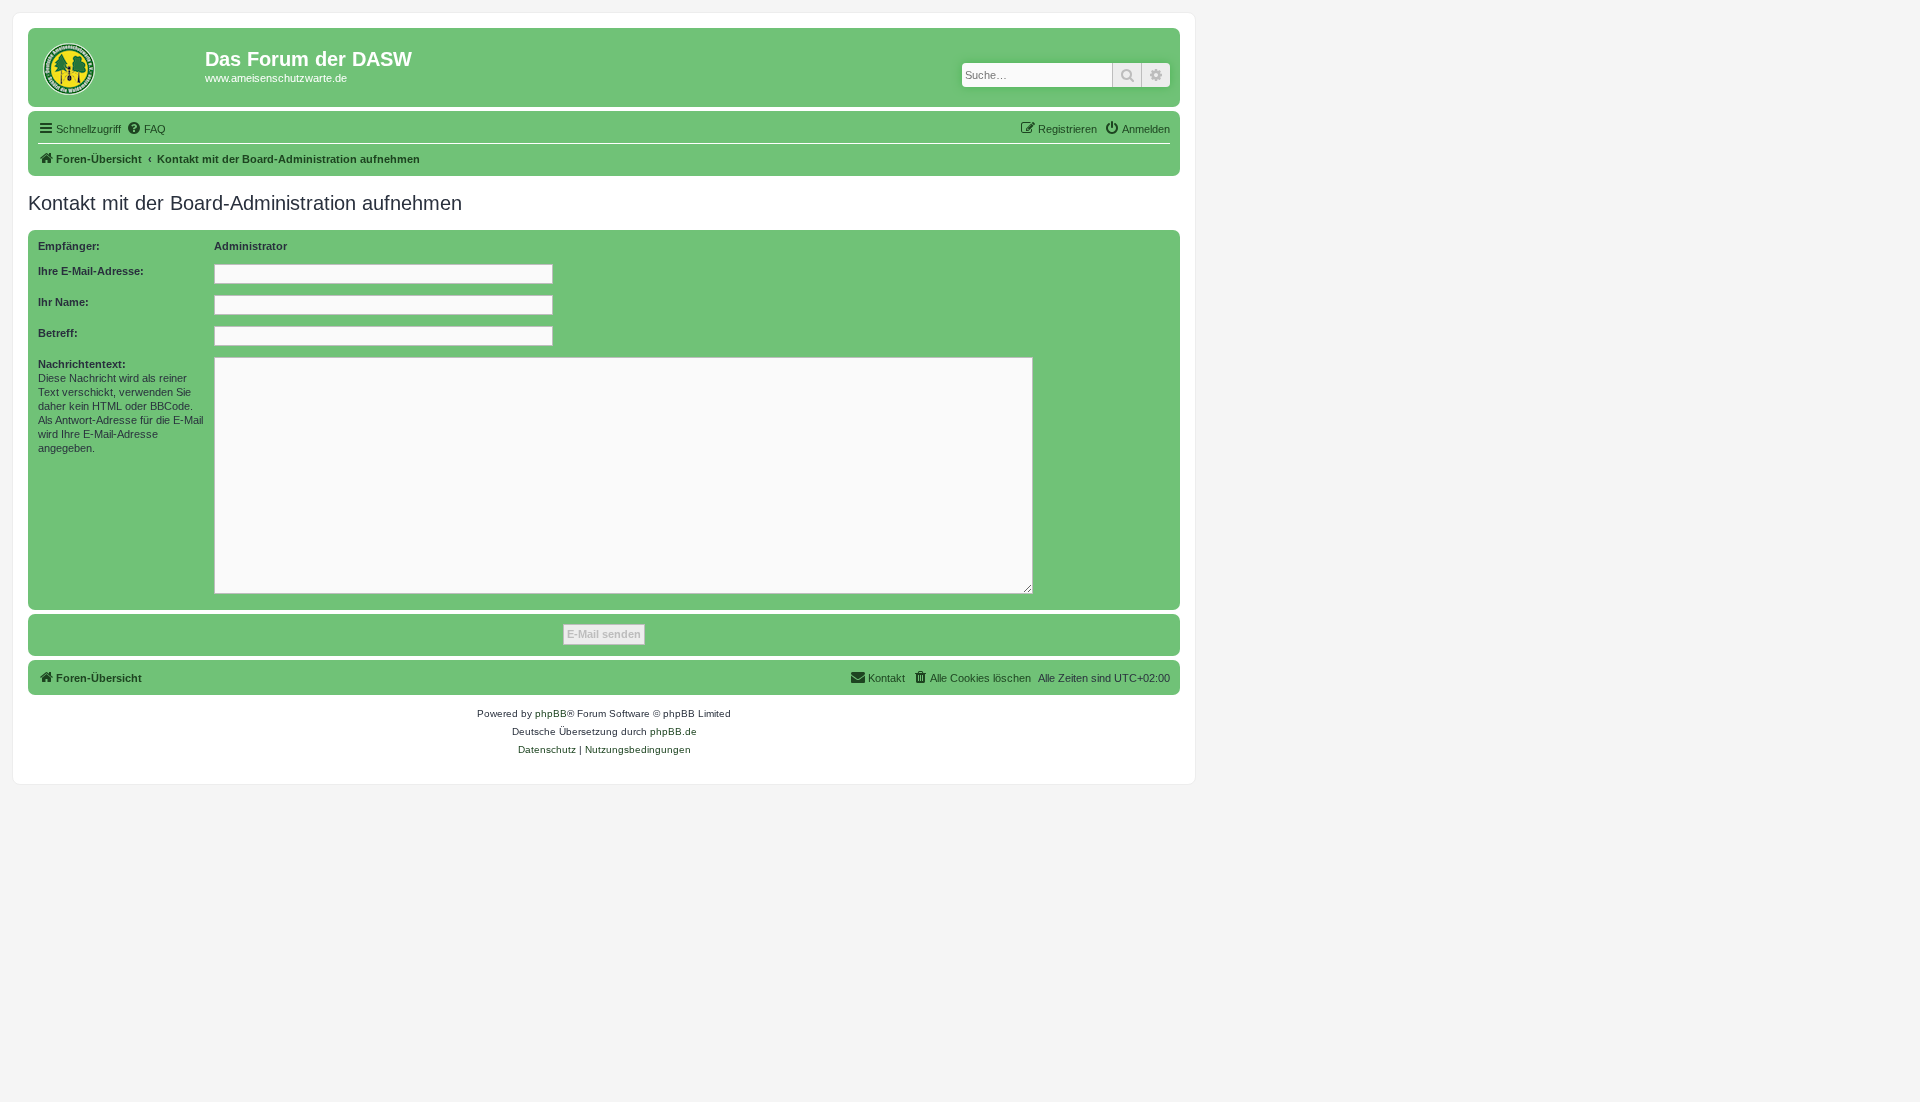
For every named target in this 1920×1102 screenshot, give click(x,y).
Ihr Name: (63, 302)
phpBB (551, 713)
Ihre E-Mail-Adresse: (91, 271)
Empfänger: (69, 246)
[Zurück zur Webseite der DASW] (119, 65)
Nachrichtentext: (82, 364)
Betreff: (58, 333)
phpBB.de (673, 731)
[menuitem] (146, 129)
